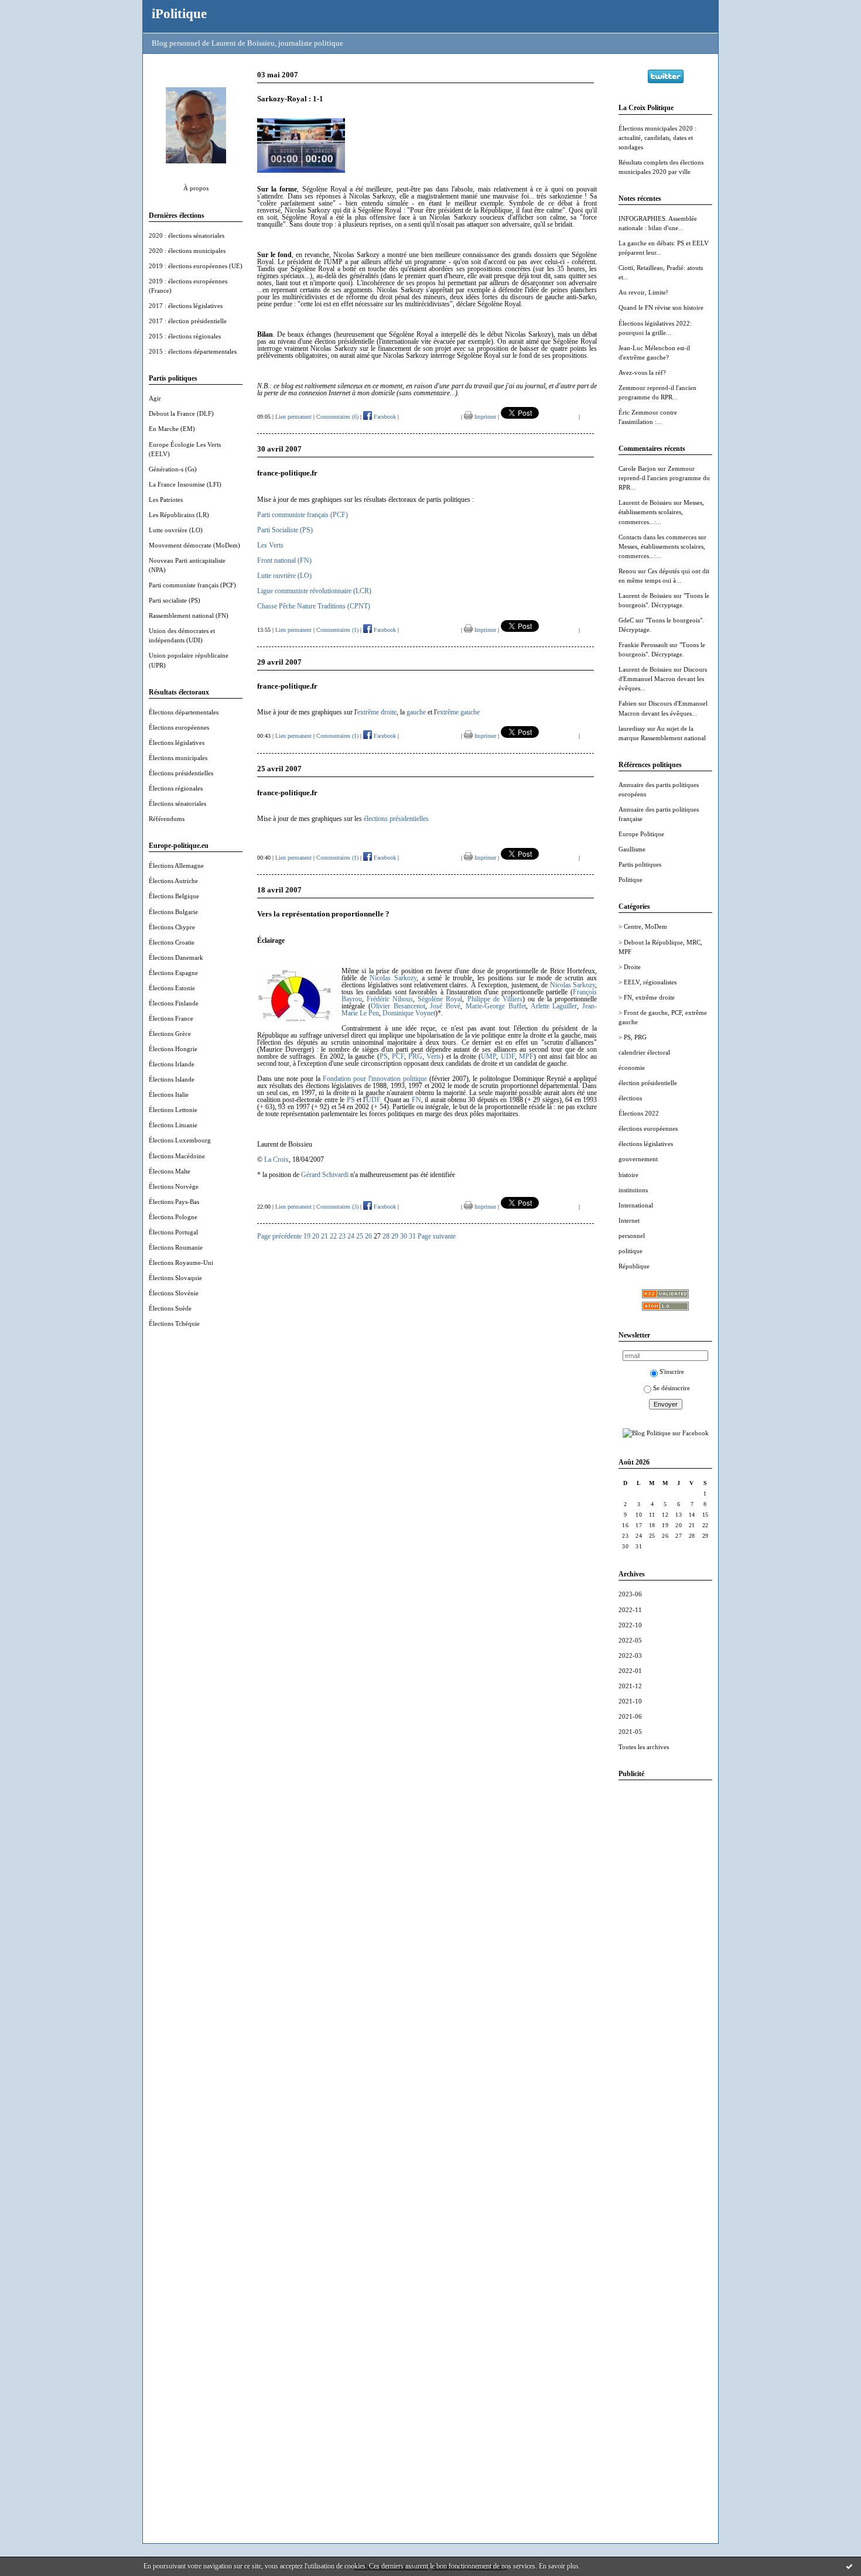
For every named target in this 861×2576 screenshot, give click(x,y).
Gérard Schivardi (325, 1175)
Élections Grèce (170, 1034)
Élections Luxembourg (180, 1140)
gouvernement (638, 1159)
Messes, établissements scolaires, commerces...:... (661, 512)
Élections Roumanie (176, 1247)
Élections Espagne (173, 973)
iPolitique (179, 13)
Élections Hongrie (173, 1049)
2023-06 (630, 1594)
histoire (628, 1175)
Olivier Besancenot (398, 1006)
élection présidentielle (648, 1083)
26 (368, 1236)
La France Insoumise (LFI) (185, 484)
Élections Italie (169, 1094)
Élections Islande (172, 1079)
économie (632, 1068)
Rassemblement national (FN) (189, 615)
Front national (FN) (284, 560)
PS (384, 1056)
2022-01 (630, 1671)
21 (324, 1236)
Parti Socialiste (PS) (285, 530)
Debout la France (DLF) (181, 413)
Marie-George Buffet (496, 1006)
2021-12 (630, 1686)
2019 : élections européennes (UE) (196, 266)
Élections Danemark (176, 957)
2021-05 (630, 1732)
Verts (434, 1056)
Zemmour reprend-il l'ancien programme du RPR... (664, 478)
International (636, 1205)
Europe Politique (641, 834)
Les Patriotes (166, 500)
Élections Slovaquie (175, 1278)
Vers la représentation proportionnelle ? (323, 914)
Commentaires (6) (337, 417)
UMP (488, 1056)
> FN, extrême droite (647, 997)
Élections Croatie (172, 942)
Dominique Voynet (409, 1013)
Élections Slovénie (174, 1293)
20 (316, 1236)
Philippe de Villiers (495, 999)
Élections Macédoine (177, 1156)
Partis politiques (640, 864)
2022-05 (630, 1640)
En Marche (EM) (172, 429)
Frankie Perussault (643, 645)
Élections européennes (179, 727)
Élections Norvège (174, 1186)
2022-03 (630, 1655)
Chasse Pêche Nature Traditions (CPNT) (314, 606)
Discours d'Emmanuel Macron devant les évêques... (663, 679)
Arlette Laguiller (554, 1006)
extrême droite (377, 712)
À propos (196, 188)
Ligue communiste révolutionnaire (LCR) (314, 591)
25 (360, 1236)
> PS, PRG (633, 1037)
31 (412, 1236)
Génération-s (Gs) (173, 469)
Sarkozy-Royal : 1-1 (290, 99)
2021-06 (630, 1716)
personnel (632, 1236)
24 (351, 1236)
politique (631, 1251)
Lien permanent (293, 417)
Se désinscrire (672, 1388)
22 (333, 1236)
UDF (508, 1056)
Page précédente (279, 1236)
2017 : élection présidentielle (188, 321)
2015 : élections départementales (193, 351)
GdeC (626, 620)
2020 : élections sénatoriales (187, 235)
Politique (631, 880)
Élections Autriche (173, 881)
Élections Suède (170, 1308)
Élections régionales (176, 788)
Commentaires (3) (337, 1207)
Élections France (171, 1018)
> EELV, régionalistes (648, 982)
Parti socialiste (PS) (175, 600)
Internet (629, 1220)
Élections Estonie (172, 988)
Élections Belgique (174, 896)
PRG (415, 1056)
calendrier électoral (644, 1052)
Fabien (628, 703)
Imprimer (484, 417)
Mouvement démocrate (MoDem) (194, 545)
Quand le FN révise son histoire (661, 307)
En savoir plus (559, 2566)
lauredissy (632, 728)
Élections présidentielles (181, 773)
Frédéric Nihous (390, 999)
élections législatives (646, 1144)
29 (395, 1236)
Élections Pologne (173, 1217)
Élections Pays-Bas (174, 1202)
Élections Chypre (172, 927)
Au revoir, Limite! (643, 292)
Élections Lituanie (173, 1125)
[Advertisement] (665, 1965)
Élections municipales (178, 758)
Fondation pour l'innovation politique (375, 1079)
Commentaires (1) (337, 630)
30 (404, 1236)
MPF (526, 1056)
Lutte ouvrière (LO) (176, 530)
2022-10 (630, 1625)
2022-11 (630, 1610)
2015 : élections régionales (185, 336)
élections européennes (648, 1128)
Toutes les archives (644, 1747)
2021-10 (630, 1701)
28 (386, 1236)
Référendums (167, 819)
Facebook (384, 417)
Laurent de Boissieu (645, 502)
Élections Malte (170, 1171)
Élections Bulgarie (173, 912)
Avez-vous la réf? (642, 372)
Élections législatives (177, 743)
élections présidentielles (396, 819)
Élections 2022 (639, 1113)
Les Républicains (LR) (179, 515)
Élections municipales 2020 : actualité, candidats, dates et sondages (657, 138)
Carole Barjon (637, 468)
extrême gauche (458, 712)
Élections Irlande (172, 1064)
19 (307, 1236)
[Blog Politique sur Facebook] (666, 1433)
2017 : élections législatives (186, 306)
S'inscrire (672, 1371)
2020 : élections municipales (187, 251)
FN (416, 1100)
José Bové (445, 1006)
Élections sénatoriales (177, 803)
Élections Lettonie (173, 1110)
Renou (627, 571)
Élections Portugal (173, 1232)
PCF (398, 1056)
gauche (416, 712)
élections (630, 1098)
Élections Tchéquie (174, 1323)
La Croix (276, 1159)
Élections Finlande (174, 1003)
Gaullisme (632, 849)
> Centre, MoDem (643, 926)
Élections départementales (184, 712)
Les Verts (270, 545)
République (634, 1266)
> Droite (630, 967)
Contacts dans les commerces (657, 537)
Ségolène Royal (440, 999)
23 (342, 1236)
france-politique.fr (287, 473)
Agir (155, 398)
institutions (633, 1190)
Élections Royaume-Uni (181, 1263)
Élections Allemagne (176, 865)
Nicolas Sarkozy (393, 978)
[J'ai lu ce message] (849, 2566)
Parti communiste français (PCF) (192, 585)
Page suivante (437, 1236)
